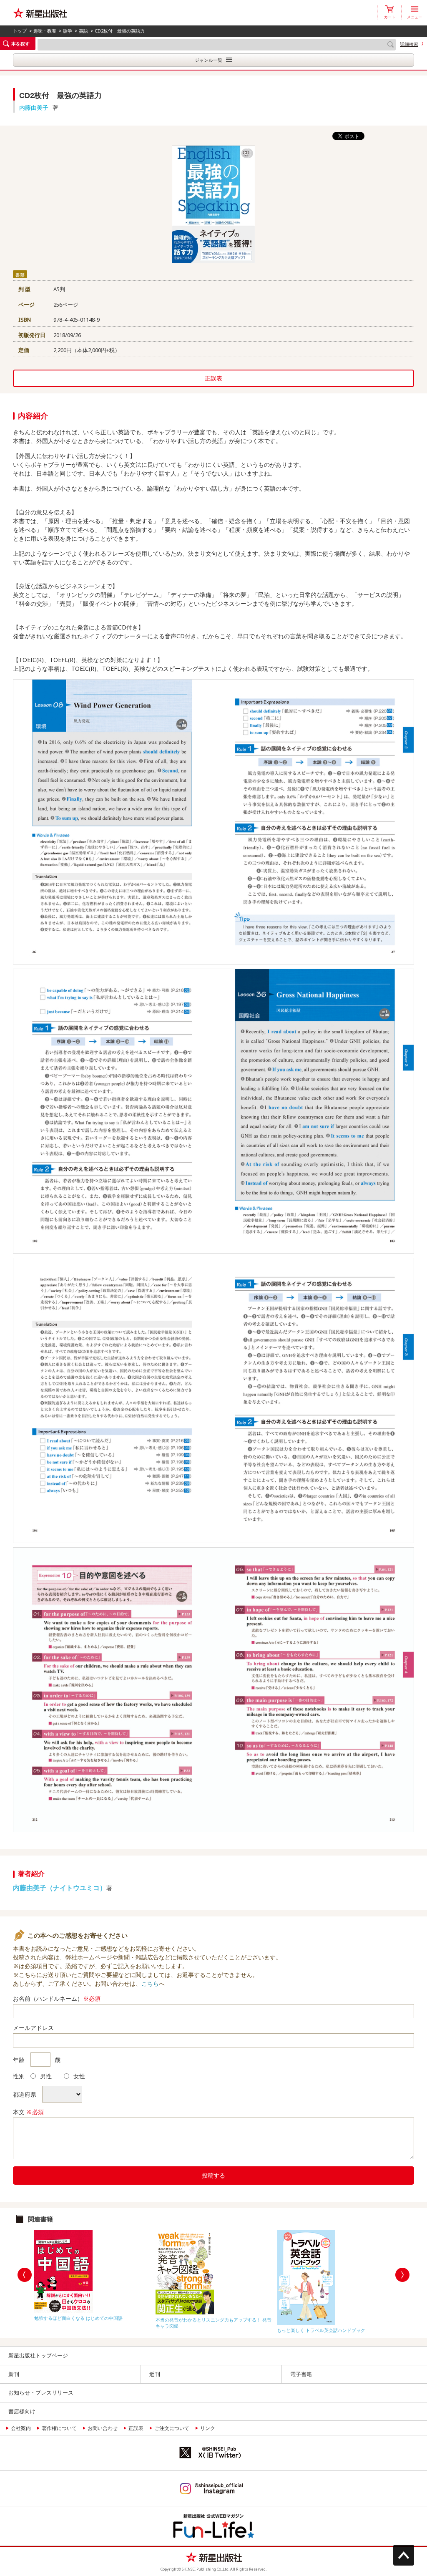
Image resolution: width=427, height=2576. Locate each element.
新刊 (14, 2374)
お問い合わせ (103, 2428)
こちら (150, 1983)
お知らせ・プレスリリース (41, 2392)
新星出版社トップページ (38, 2355)
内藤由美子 (34, 107)
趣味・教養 (45, 31)
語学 (68, 31)
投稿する (213, 2175)
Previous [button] (25, 2275)
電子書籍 (301, 2374)
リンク (208, 2428)
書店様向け (22, 2411)
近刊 (155, 2374)
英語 (83, 31)
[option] (93, 2273)
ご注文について (172, 2428)
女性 (79, 2076)
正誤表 (213, 378)
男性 (46, 2076)
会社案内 (21, 2428)
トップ (20, 31)
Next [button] (402, 2275)
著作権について (59, 2428)
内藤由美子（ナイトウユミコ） (60, 1888)
